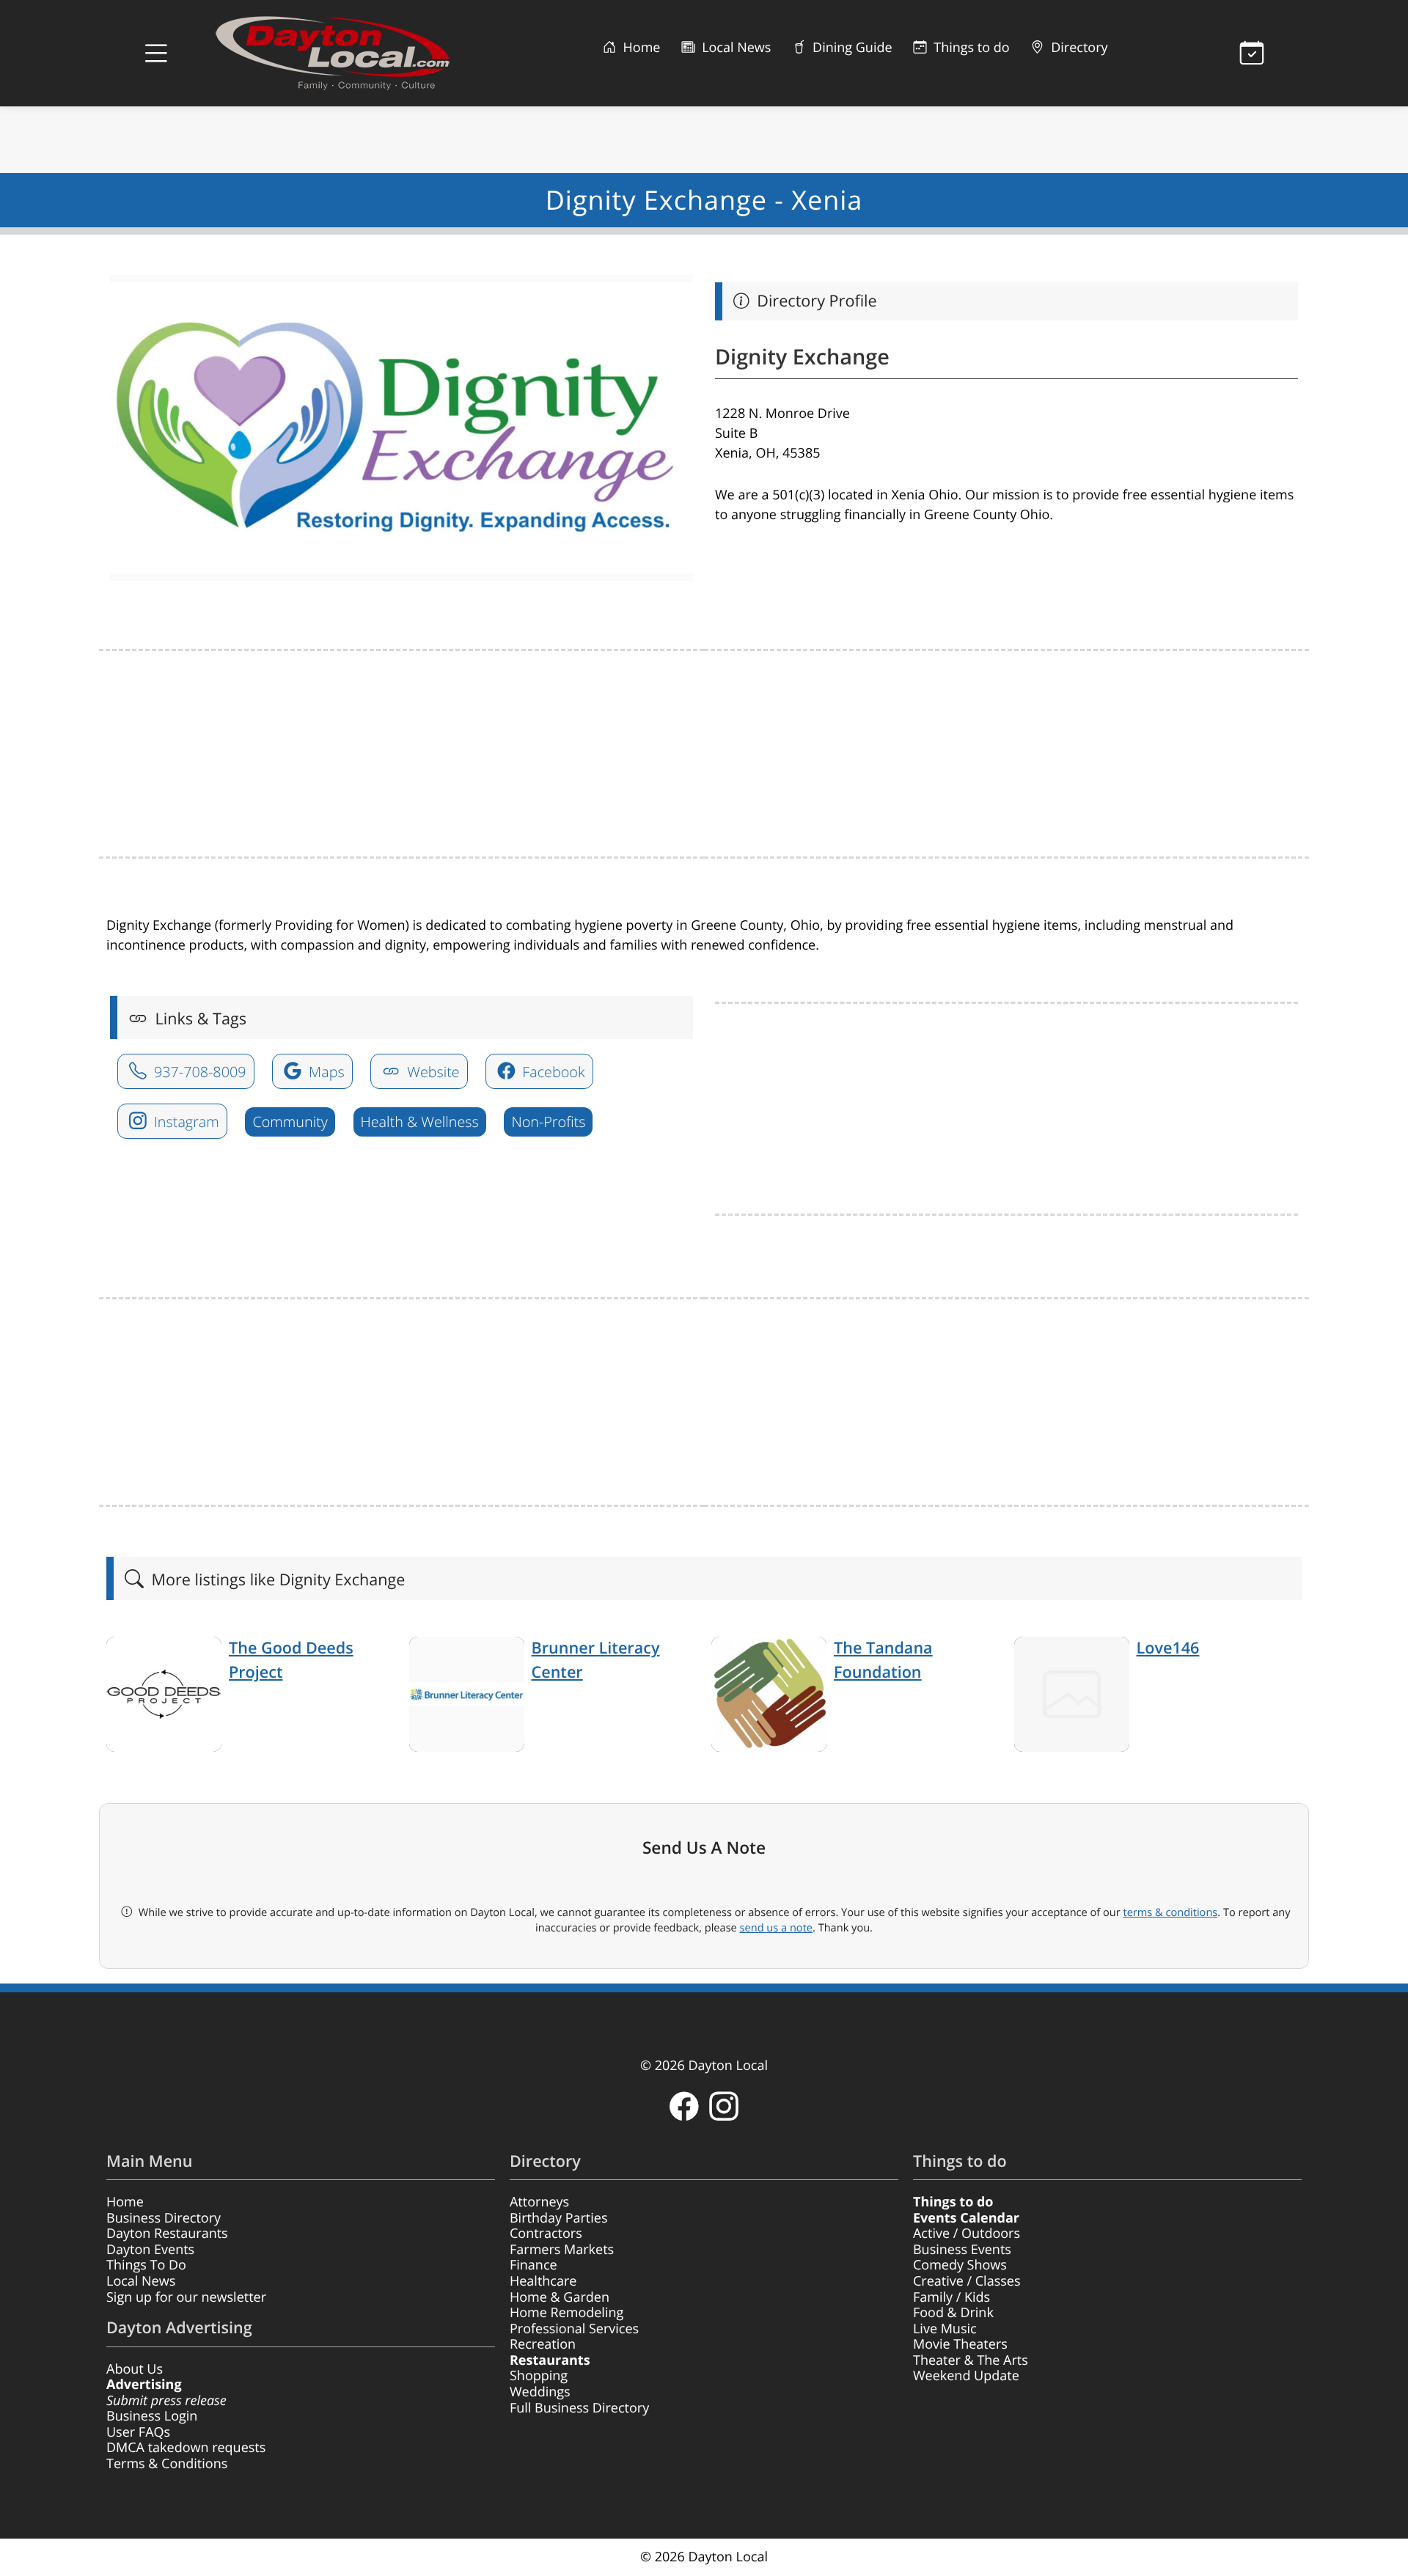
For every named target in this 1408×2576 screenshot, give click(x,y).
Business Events (962, 2250)
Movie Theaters (960, 2344)
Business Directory (164, 2218)
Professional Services (574, 2329)
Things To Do (146, 2265)
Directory (1078, 48)
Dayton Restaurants (167, 2234)
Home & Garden (560, 2297)
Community (290, 1122)
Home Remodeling (566, 2313)
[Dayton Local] (356, 53)
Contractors (546, 2234)
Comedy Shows (960, 2265)
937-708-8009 (198, 1072)
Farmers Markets (562, 2250)
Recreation (543, 2344)
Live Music (945, 2329)
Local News (734, 48)
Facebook (551, 1072)
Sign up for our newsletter (186, 2297)
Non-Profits (548, 1122)
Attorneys (539, 2202)
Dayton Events (150, 2250)
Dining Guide (850, 48)
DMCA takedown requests (186, 2448)
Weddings (540, 2392)
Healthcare (543, 2281)
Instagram (185, 1122)
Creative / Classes (967, 2281)
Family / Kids (951, 2297)
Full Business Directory (579, 2408)
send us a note (776, 1928)
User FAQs (138, 2432)
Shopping (539, 2376)
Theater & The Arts (971, 2360)
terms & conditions (1170, 1912)
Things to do (970, 48)
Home (640, 48)
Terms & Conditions (167, 2464)
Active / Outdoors (967, 2234)
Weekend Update (966, 2376)
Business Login (152, 2416)
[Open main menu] (156, 54)
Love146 (1168, 1648)
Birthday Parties (559, 2218)
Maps (325, 1072)
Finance (533, 2265)
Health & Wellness (420, 1122)
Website (432, 1072)
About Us (135, 2369)
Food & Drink (953, 2313)
